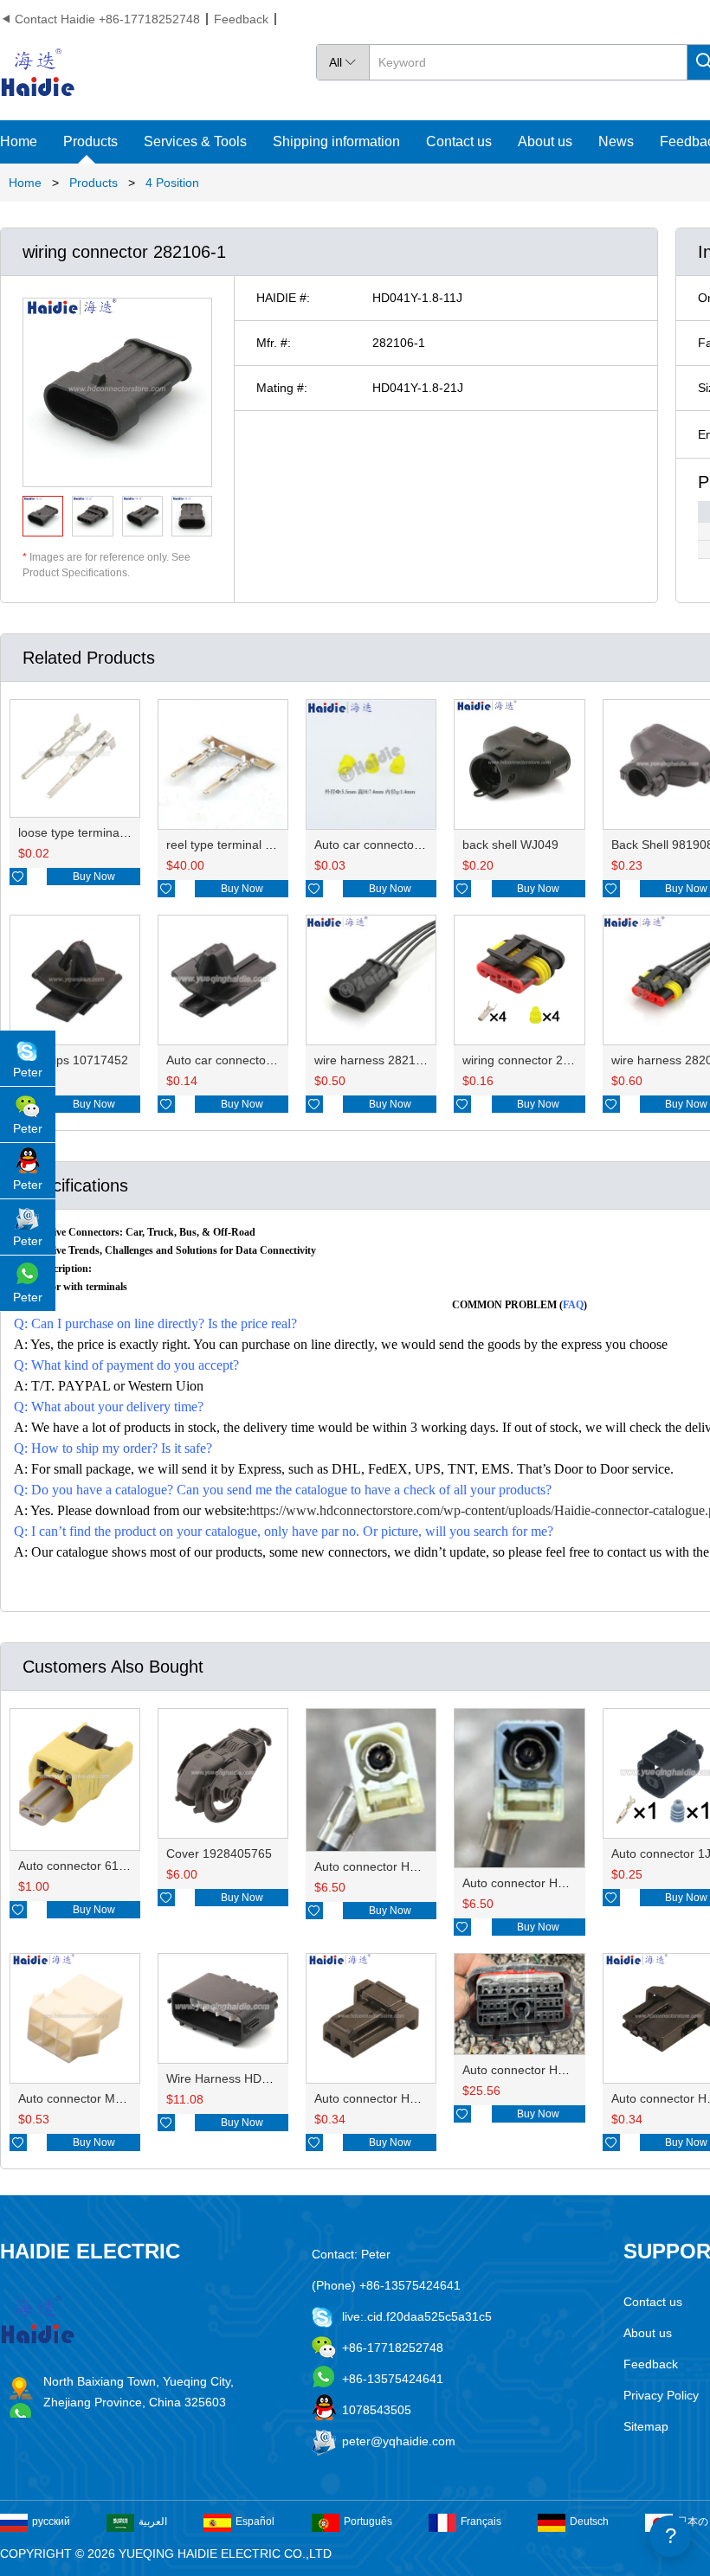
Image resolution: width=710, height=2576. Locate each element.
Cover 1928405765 (219, 1853)
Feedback (241, 19)
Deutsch (589, 2521)
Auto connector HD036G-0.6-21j (403, 2098)
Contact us (459, 141)
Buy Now (94, 877)
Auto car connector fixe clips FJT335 (266, 1060)
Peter (28, 1072)
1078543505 (377, 2410)
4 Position (172, 183)
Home (19, 141)
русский (51, 2521)
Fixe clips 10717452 (73, 1060)
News (616, 141)
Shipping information (336, 141)
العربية (153, 2521)
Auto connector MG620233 (92, 2098)
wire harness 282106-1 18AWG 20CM (418, 1060)
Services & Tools (195, 141)
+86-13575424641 (393, 2379)
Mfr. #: (274, 343)
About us (545, 141)
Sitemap (646, 2426)
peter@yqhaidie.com (399, 2441)
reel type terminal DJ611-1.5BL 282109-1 (279, 845)
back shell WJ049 (510, 845)
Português (368, 2521)
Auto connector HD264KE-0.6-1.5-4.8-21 (574, 2070)
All (343, 62)
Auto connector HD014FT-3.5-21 (404, 1866)
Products (90, 141)
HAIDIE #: (283, 298)
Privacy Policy (661, 2395)
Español (255, 2521)
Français (481, 2521)
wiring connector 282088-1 (536, 1060)
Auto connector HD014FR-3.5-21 (553, 1883)
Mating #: (282, 388)
